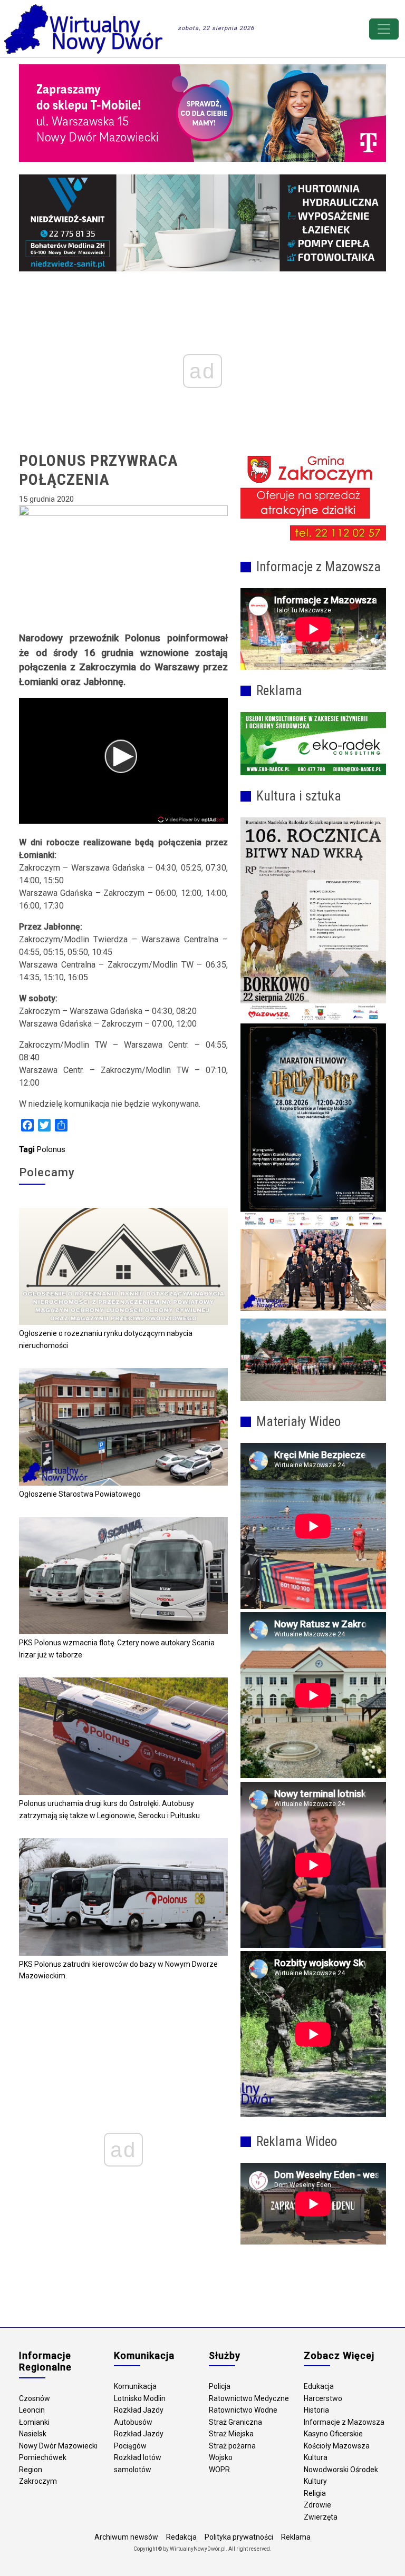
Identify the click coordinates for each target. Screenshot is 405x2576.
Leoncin (32, 2410)
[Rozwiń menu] (384, 29)
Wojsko (221, 2457)
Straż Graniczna (235, 2422)
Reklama (296, 2537)
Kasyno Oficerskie (333, 2434)
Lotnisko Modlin (140, 2398)
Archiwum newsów (126, 2537)
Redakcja (181, 2537)
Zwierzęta (321, 2517)
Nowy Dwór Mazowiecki (58, 2446)
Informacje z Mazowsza (344, 2422)
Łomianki (34, 2422)
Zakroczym (38, 2481)
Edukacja (319, 2386)
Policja (220, 2386)
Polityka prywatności (239, 2537)
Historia (316, 2410)
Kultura (316, 2457)
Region (31, 2470)
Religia (315, 2493)
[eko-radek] (313, 744)
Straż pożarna (232, 2446)
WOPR (219, 2470)
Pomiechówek (43, 2457)
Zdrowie (317, 2505)
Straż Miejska (231, 2434)
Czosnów (35, 2398)
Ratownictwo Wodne (243, 2410)
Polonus (51, 1149)
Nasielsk (33, 2434)
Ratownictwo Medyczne (249, 2398)
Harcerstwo (323, 2398)
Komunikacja (135, 2386)
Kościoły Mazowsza (337, 2446)
